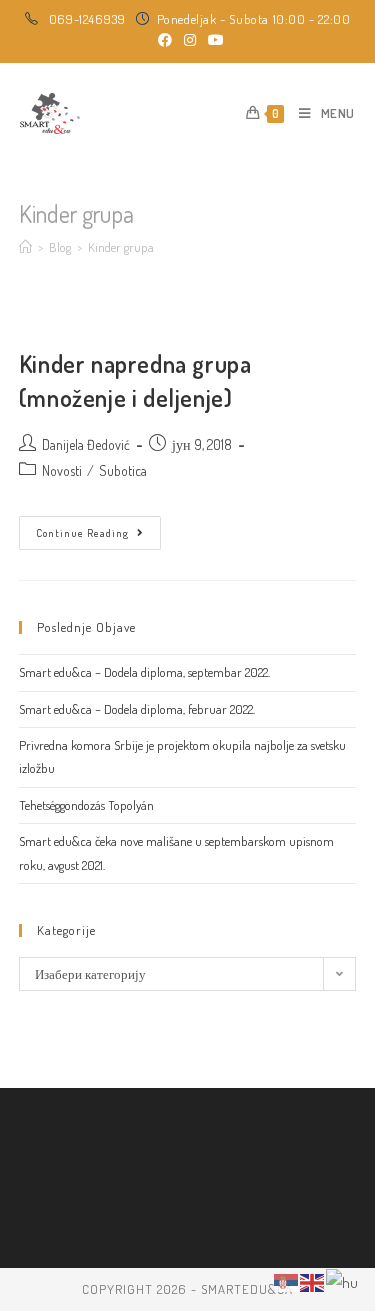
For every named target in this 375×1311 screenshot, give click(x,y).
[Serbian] (287, 1280)
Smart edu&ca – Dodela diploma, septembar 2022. (144, 672)
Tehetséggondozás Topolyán (86, 805)
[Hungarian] (343, 1280)
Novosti (62, 470)
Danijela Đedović (86, 444)
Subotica (123, 470)
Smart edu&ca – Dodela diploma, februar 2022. (137, 709)
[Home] (25, 247)
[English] (313, 1280)
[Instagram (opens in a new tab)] (190, 40)
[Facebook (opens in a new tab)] (165, 40)
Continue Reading (98, 537)
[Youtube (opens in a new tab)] (213, 40)
